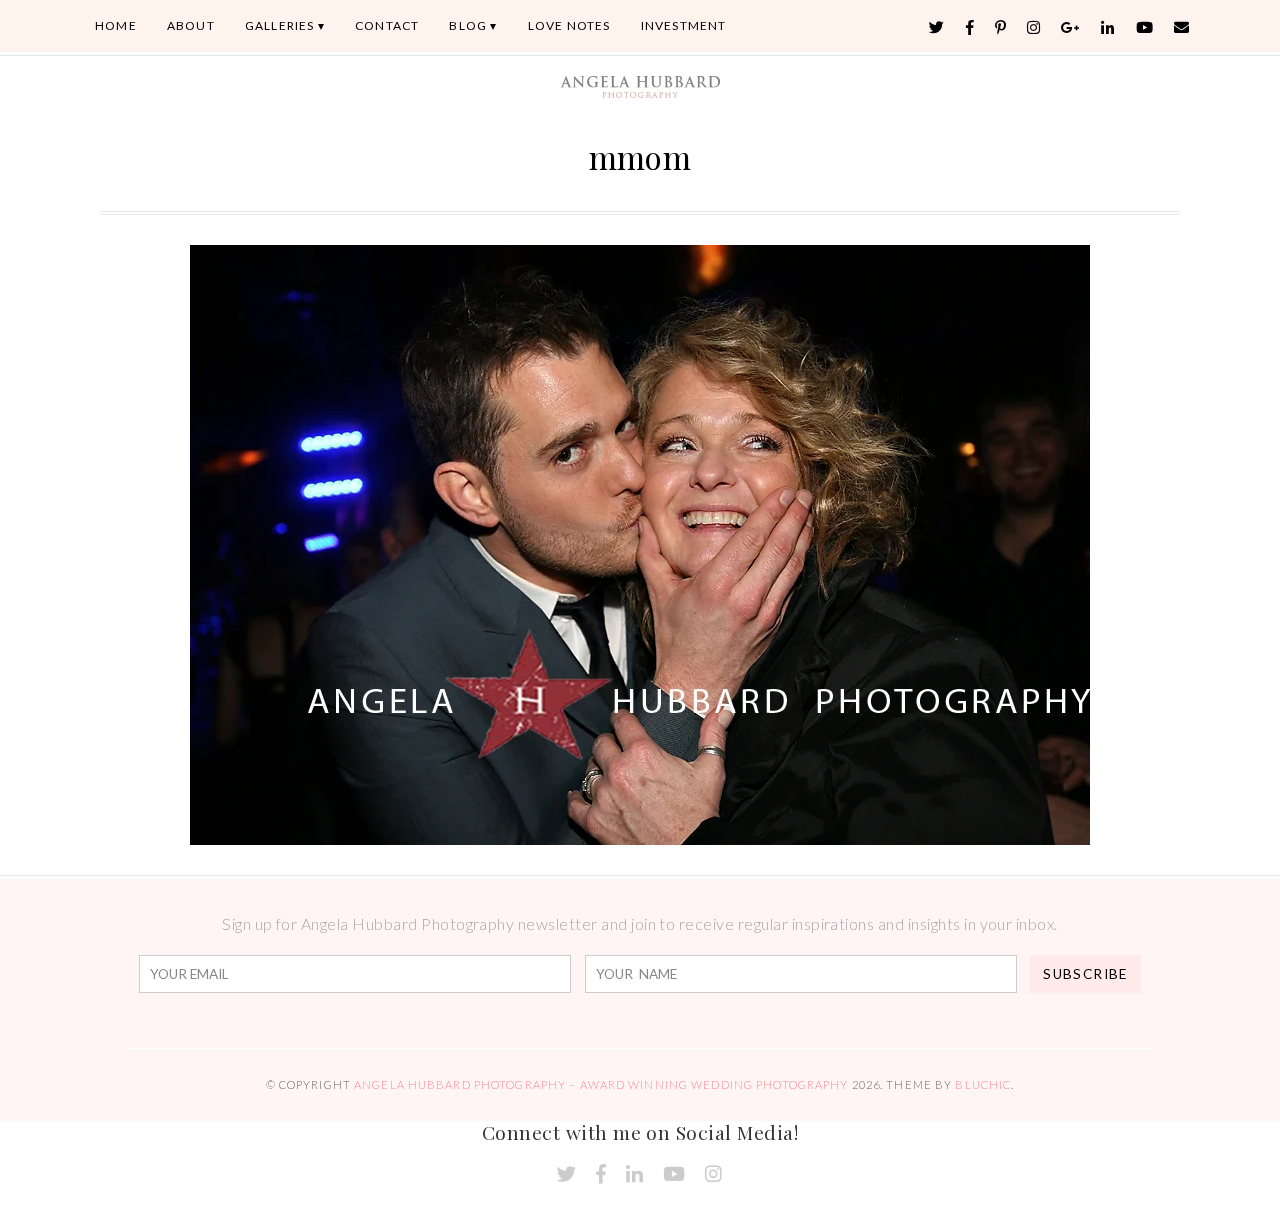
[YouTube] (1145, 27)
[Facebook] (970, 27)
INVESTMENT (684, 25)
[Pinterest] (1001, 27)
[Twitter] (937, 27)
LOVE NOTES (569, 25)
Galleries (280, 25)
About (191, 25)
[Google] (1071, 27)
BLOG (468, 25)
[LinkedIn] (1108, 27)
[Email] (1182, 27)
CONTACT (387, 25)
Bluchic (983, 1084)
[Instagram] (1034, 27)
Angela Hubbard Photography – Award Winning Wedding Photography (601, 1084)
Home (116, 25)
